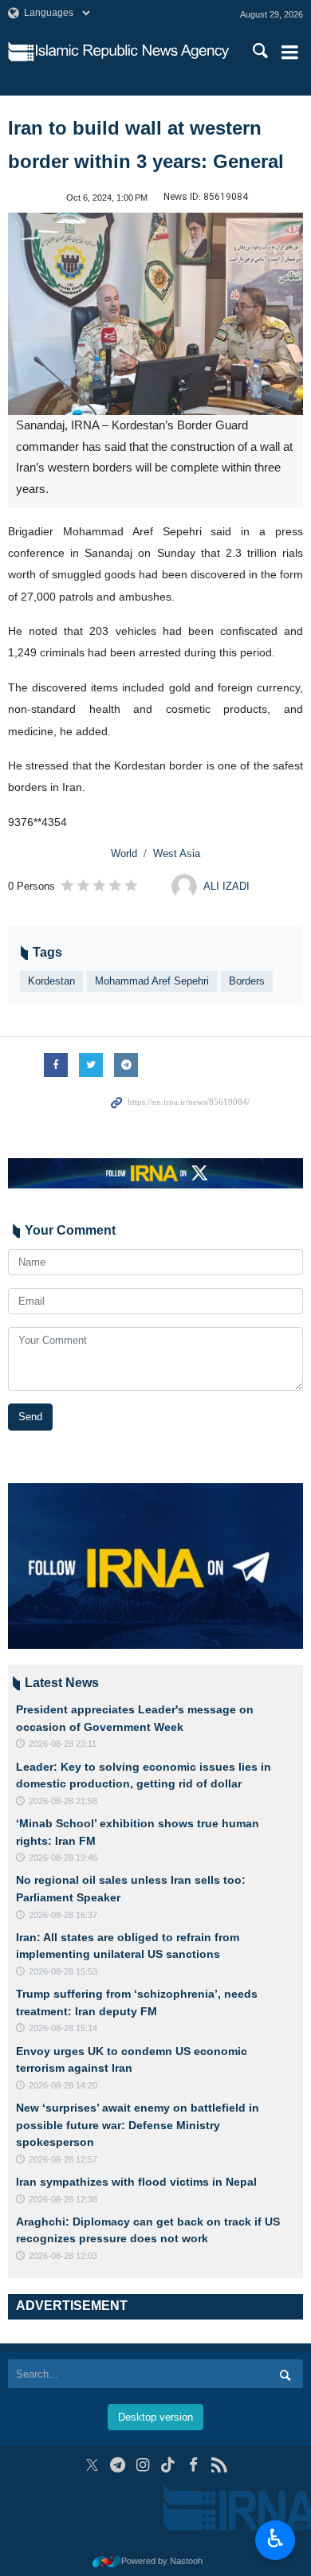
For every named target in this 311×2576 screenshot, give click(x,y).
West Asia (177, 853)
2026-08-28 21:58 (63, 1801)
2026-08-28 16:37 (63, 1915)
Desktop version (155, 2417)
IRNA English (132, 52)
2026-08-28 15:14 (63, 2028)
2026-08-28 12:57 (63, 2159)
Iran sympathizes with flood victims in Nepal (136, 2182)
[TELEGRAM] (118, 2465)
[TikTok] (169, 2465)
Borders (247, 981)
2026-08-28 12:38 (63, 2199)
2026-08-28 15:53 (63, 1971)
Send (30, 1417)
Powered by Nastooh (162, 2561)
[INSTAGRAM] (143, 2465)
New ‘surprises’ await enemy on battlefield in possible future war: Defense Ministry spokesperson (138, 2125)
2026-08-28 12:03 (63, 2256)
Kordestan (51, 981)
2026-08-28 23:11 (63, 1744)
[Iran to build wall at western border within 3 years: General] (155, 314)
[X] (92, 2465)
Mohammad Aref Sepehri (152, 981)
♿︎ (276, 2539)
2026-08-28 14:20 (63, 2085)
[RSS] (219, 2465)
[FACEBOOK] (193, 2465)
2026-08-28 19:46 (63, 1858)
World (124, 853)
